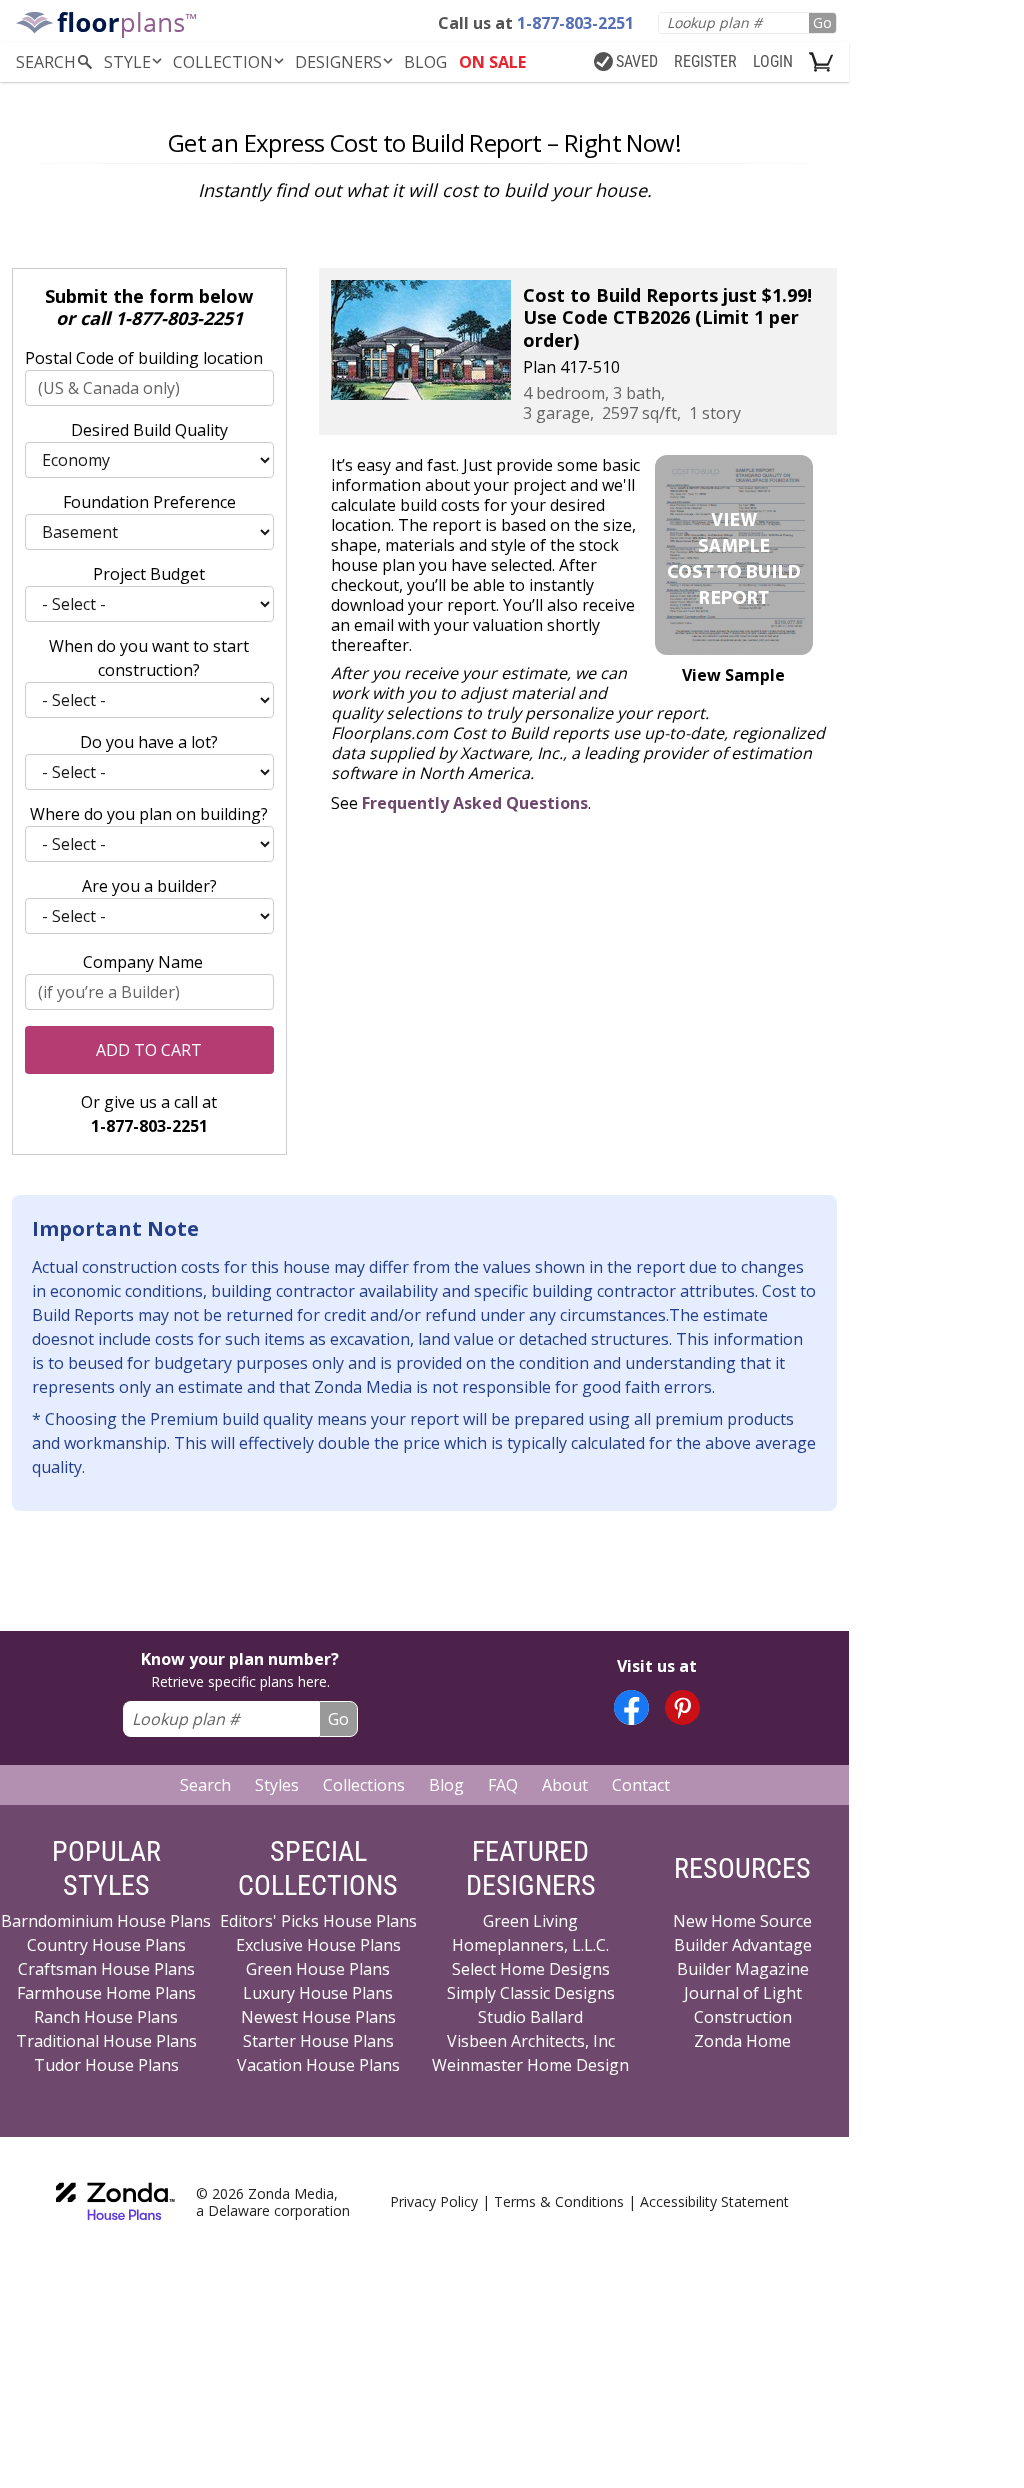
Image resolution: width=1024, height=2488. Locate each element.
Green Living (530, 1921)
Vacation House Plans (318, 2065)
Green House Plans (318, 1969)
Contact (641, 1785)
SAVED (637, 61)
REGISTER (705, 61)
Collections (364, 1785)
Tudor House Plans (106, 2065)
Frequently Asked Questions (475, 803)
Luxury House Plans (318, 1993)
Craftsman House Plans (106, 1969)
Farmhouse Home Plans (106, 1993)
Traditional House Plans (106, 2041)
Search (205, 1785)
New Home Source (742, 1921)
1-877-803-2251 (179, 318)
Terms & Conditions (559, 2201)
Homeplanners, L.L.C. (530, 1945)
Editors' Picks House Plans (318, 1921)
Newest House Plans (318, 2017)
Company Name (143, 962)
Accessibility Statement (714, 2201)
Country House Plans (106, 1945)
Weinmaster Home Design (530, 2065)
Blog (446, 1785)
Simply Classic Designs (531, 1993)
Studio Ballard (530, 2017)
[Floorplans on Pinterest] (682, 1707)
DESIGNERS (338, 62)
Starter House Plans (318, 2041)
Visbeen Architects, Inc (531, 2041)
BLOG (425, 62)
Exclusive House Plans (318, 1945)
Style (127, 62)
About (565, 1785)
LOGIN (773, 61)
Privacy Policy (434, 2201)
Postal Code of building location (144, 358)
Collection (223, 62)
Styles (277, 1785)
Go (822, 22)
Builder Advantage (743, 1945)
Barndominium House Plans (106, 1921)
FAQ (503, 1785)
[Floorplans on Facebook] (631, 1707)
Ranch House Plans (106, 2017)
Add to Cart (149, 1050)
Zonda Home (742, 2041)
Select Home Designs (531, 1969)
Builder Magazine (743, 1969)
